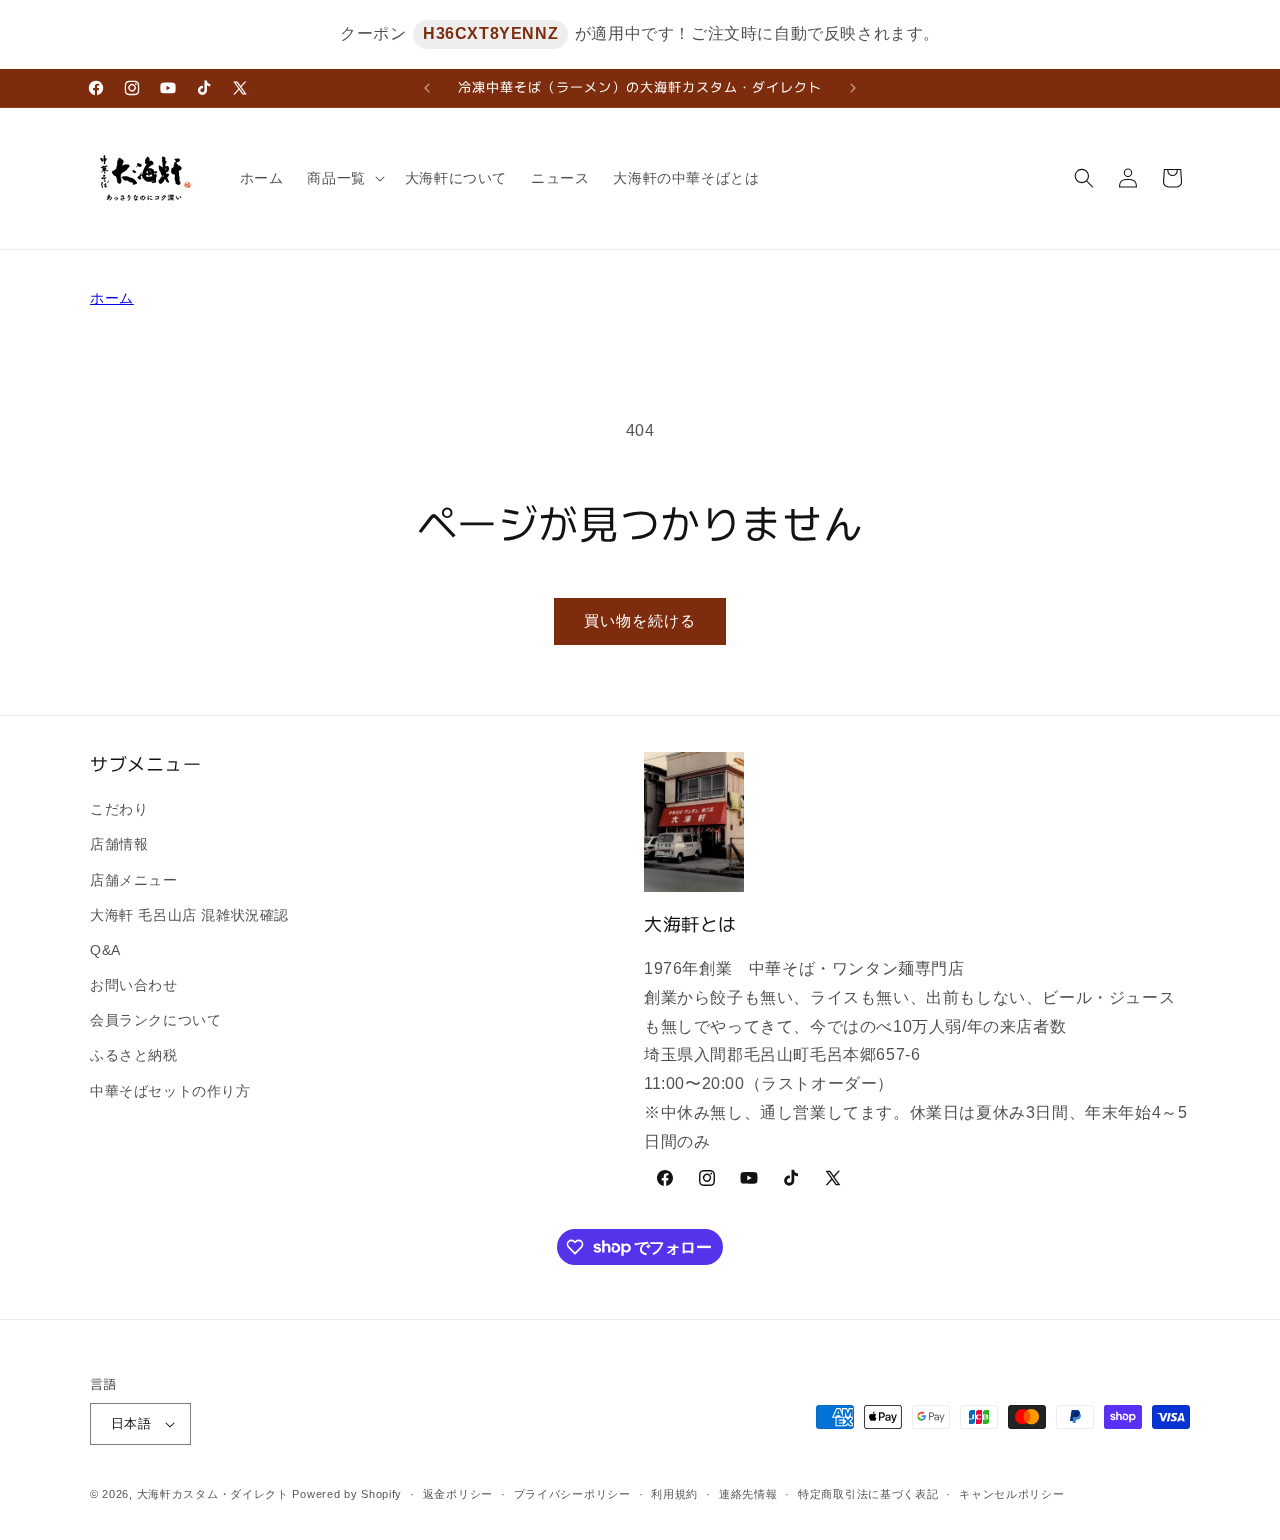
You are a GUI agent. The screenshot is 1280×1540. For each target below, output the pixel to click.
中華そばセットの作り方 (170, 1091)
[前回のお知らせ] (427, 88)
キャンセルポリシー (1011, 1494)
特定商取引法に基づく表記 (868, 1494)
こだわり (119, 809)
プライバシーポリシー (572, 1494)
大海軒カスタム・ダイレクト (213, 1494)
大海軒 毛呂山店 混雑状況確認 (189, 915)
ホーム (112, 298)
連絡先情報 (748, 1494)
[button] (343, 178)
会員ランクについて (155, 1020)
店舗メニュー (134, 880)
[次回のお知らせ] (853, 88)
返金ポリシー (458, 1494)
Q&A (105, 950)
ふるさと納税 (134, 1055)
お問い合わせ (134, 985)
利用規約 (674, 1494)
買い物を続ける (640, 620)
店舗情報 (119, 844)
